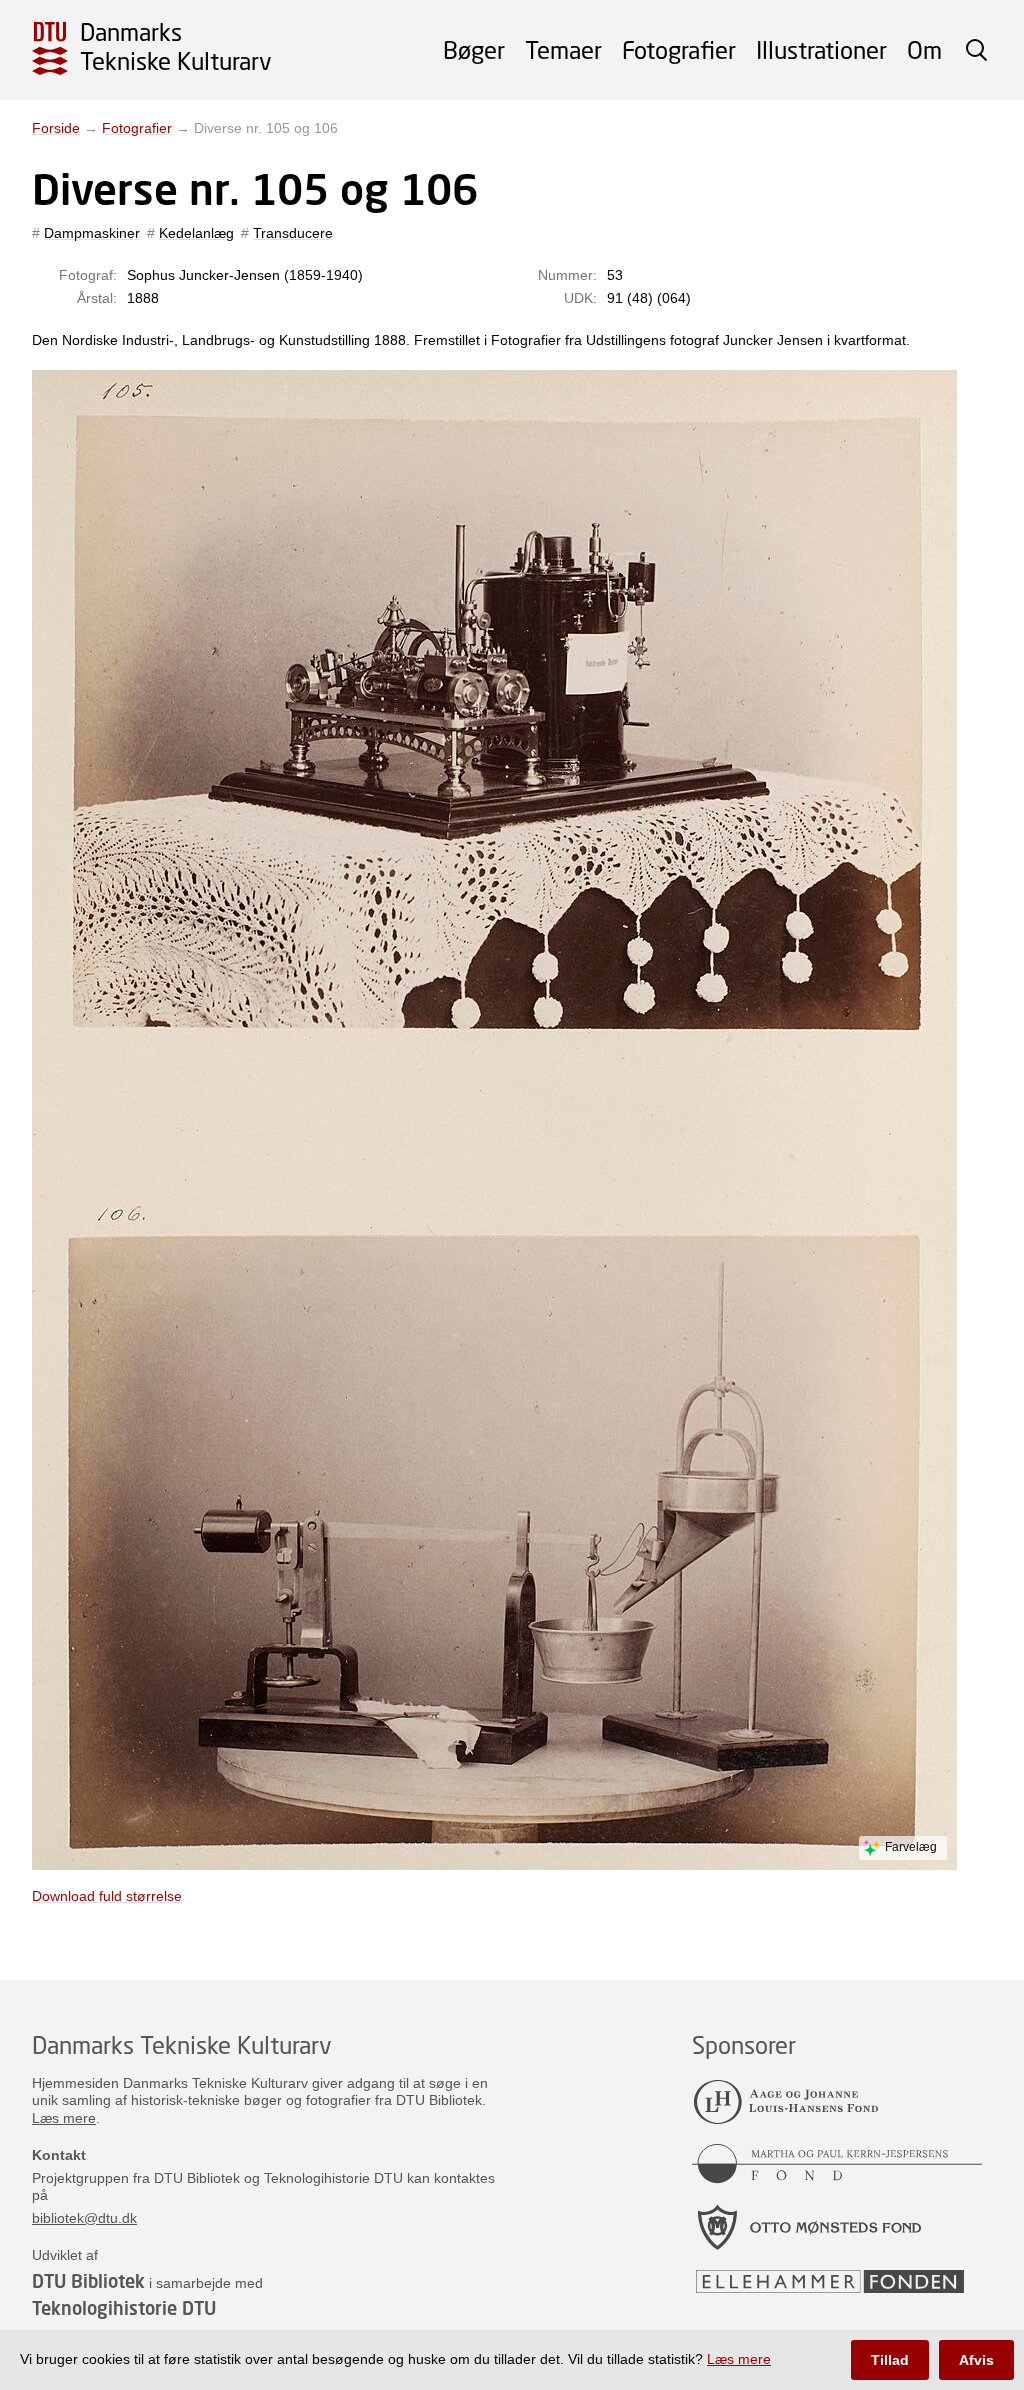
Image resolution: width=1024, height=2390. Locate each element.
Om (924, 49)
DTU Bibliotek (88, 2281)
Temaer (563, 49)
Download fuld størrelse (107, 1896)
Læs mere (64, 2118)
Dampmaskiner (92, 233)
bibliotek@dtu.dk (84, 2218)
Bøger (474, 49)
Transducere (293, 233)
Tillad (890, 2360)
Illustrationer (821, 49)
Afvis (976, 2360)
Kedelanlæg (196, 233)
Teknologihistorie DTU (124, 2308)
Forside (56, 128)
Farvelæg (911, 1847)
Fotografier (679, 49)
